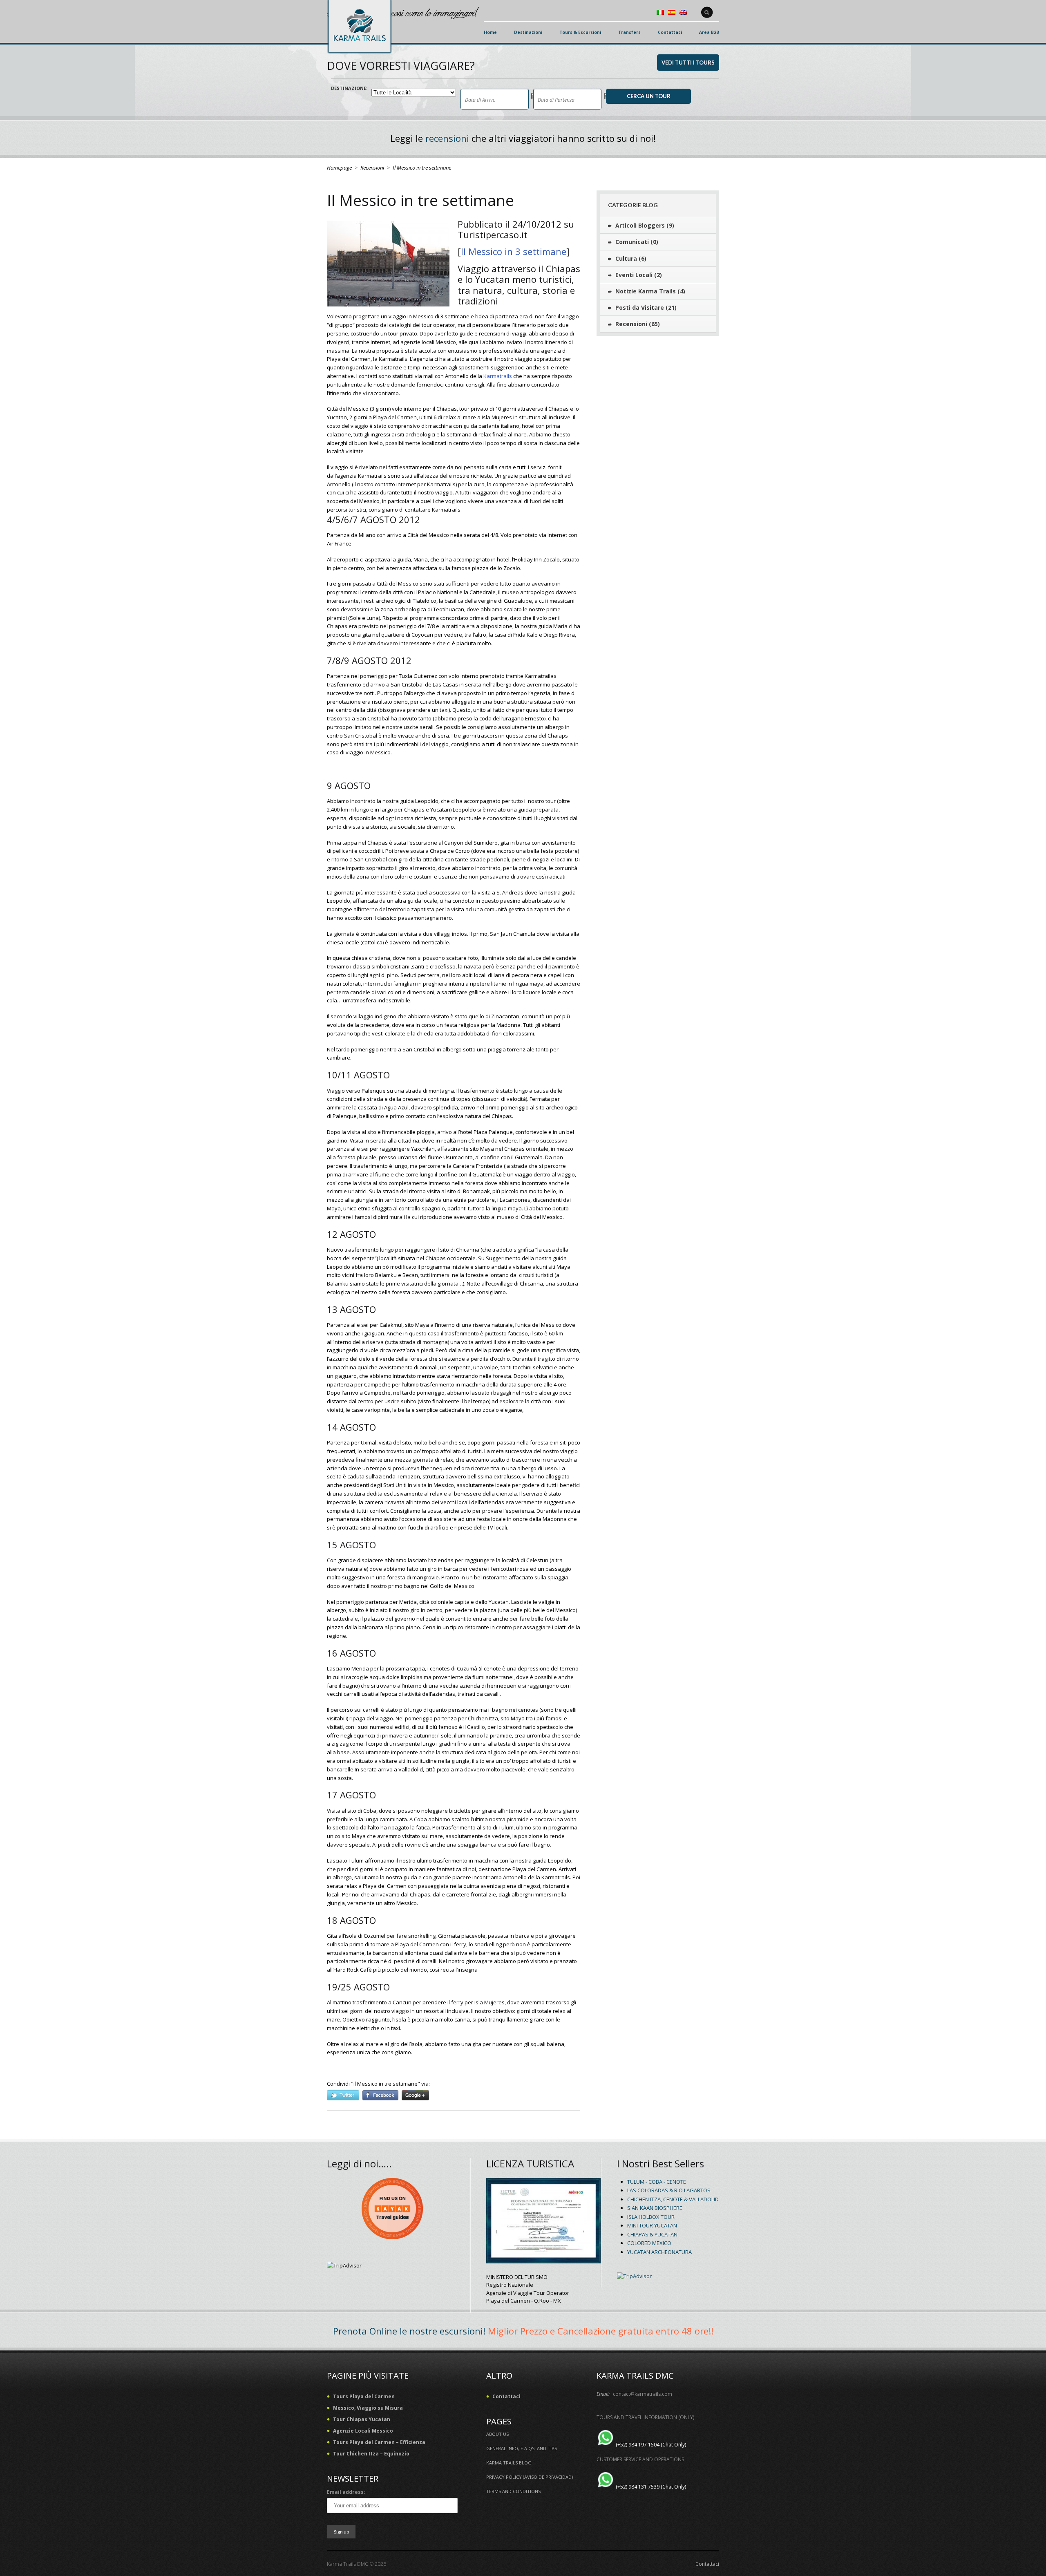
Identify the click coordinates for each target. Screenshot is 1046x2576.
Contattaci (707, 2564)
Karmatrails (498, 376)
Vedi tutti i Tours (688, 63)
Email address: (346, 2492)
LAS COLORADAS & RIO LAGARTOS (669, 2190)
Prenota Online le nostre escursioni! (409, 2331)
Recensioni (372, 168)
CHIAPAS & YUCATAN (652, 2234)
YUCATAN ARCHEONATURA (659, 2252)
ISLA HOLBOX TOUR (651, 2217)
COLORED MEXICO (649, 2243)
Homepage (339, 168)
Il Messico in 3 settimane (514, 251)
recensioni (447, 138)
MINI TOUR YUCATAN (652, 2225)
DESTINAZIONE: (349, 88)
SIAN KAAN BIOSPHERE (655, 2208)
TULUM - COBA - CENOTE (657, 2182)
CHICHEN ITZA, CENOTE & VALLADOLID (673, 2199)
